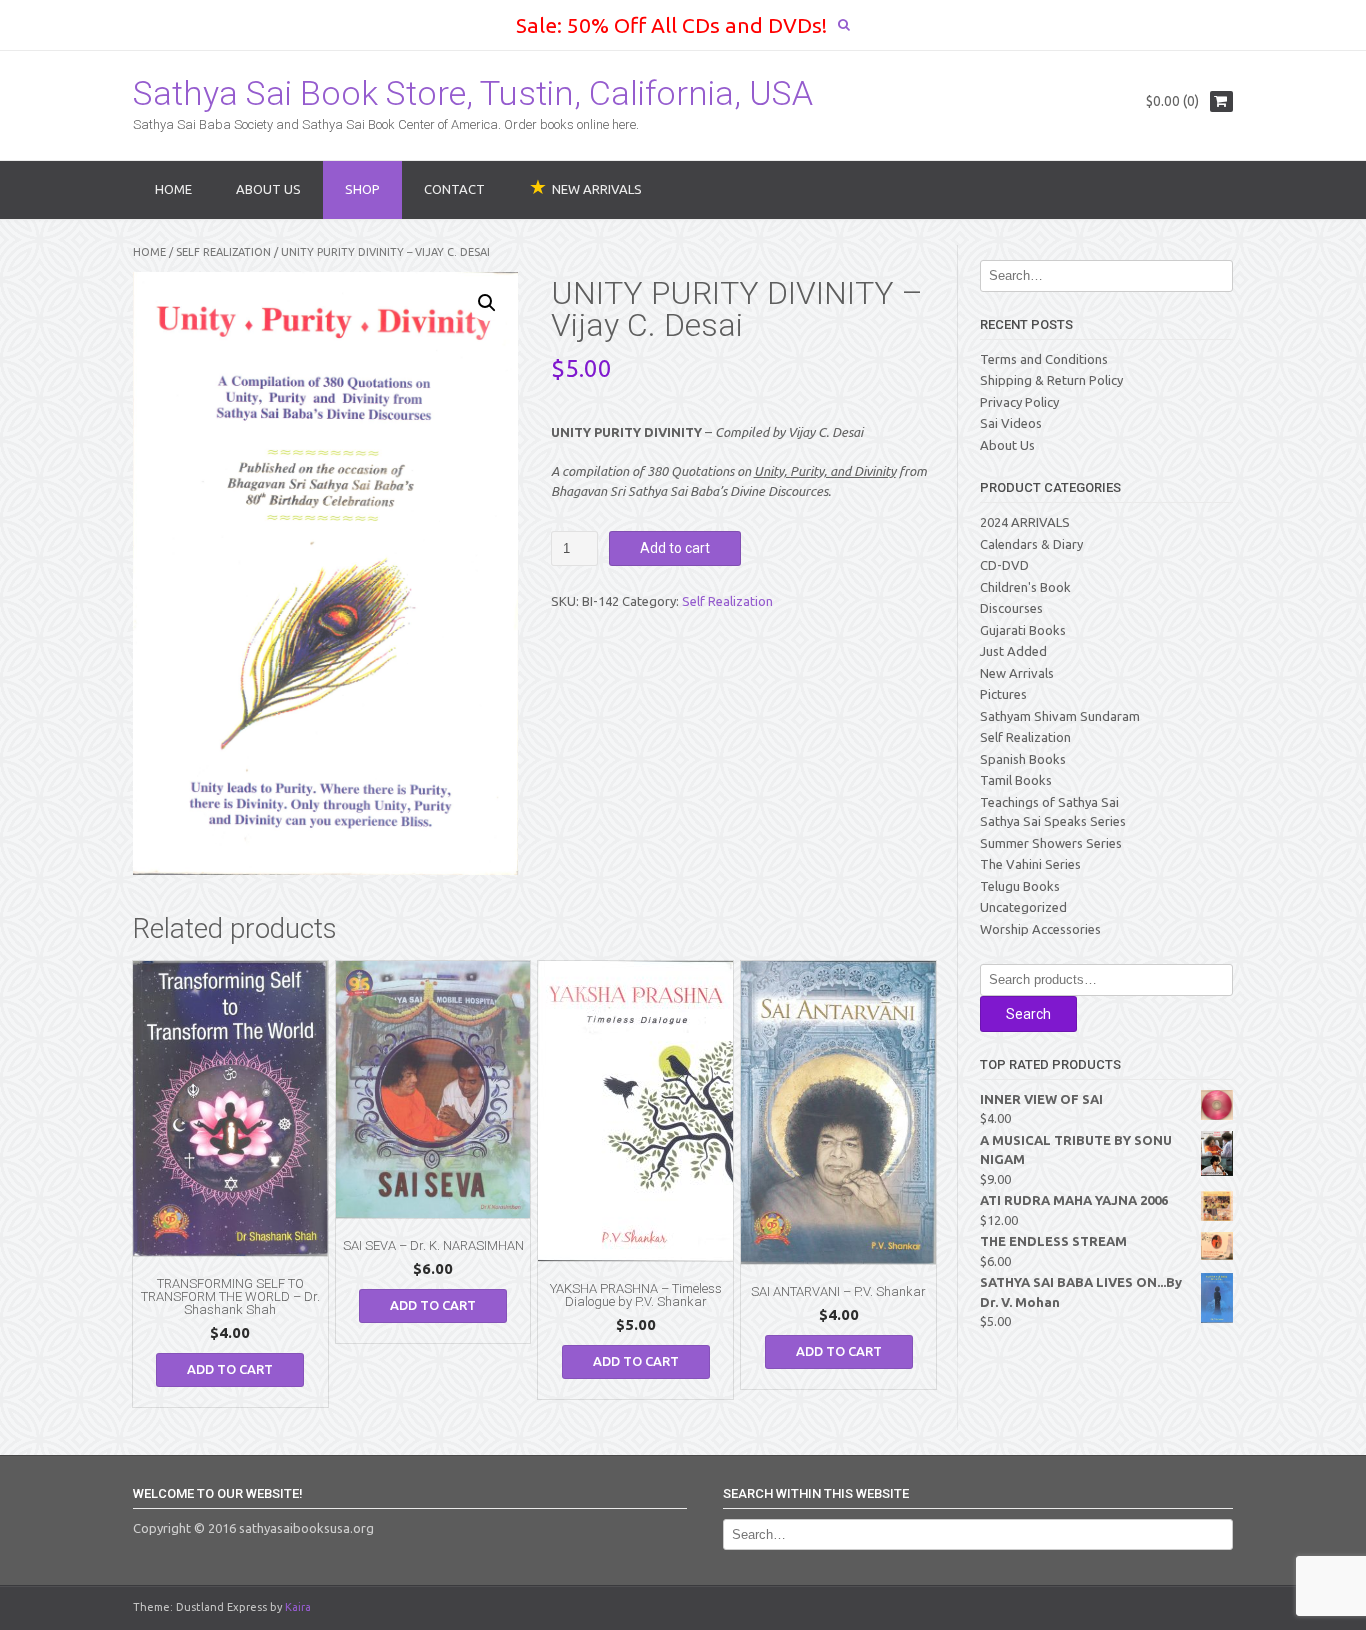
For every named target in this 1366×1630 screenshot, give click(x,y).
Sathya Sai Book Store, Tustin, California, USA (473, 93)
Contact (454, 189)
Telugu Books (1020, 886)
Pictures (1003, 694)
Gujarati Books (1023, 630)
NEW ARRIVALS (597, 189)
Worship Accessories (1040, 929)
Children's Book (1025, 587)
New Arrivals (1017, 673)
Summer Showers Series (1051, 843)
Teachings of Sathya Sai (1049, 802)
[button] (487, 303)
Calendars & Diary (1031, 544)
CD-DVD (1004, 565)
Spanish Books (1023, 759)
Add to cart (675, 548)
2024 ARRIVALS (1025, 522)
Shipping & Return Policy (1051, 380)
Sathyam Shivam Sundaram (1060, 716)
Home (173, 189)
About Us (268, 189)
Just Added (1013, 651)
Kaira (298, 1607)
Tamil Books (1016, 780)
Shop (362, 189)
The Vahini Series (1030, 864)
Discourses (1011, 608)
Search (1028, 1014)
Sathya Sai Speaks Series (1053, 821)
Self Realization (223, 252)
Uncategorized (1023, 907)
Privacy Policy (1019, 402)
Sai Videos (1011, 423)
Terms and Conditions (1044, 359)
